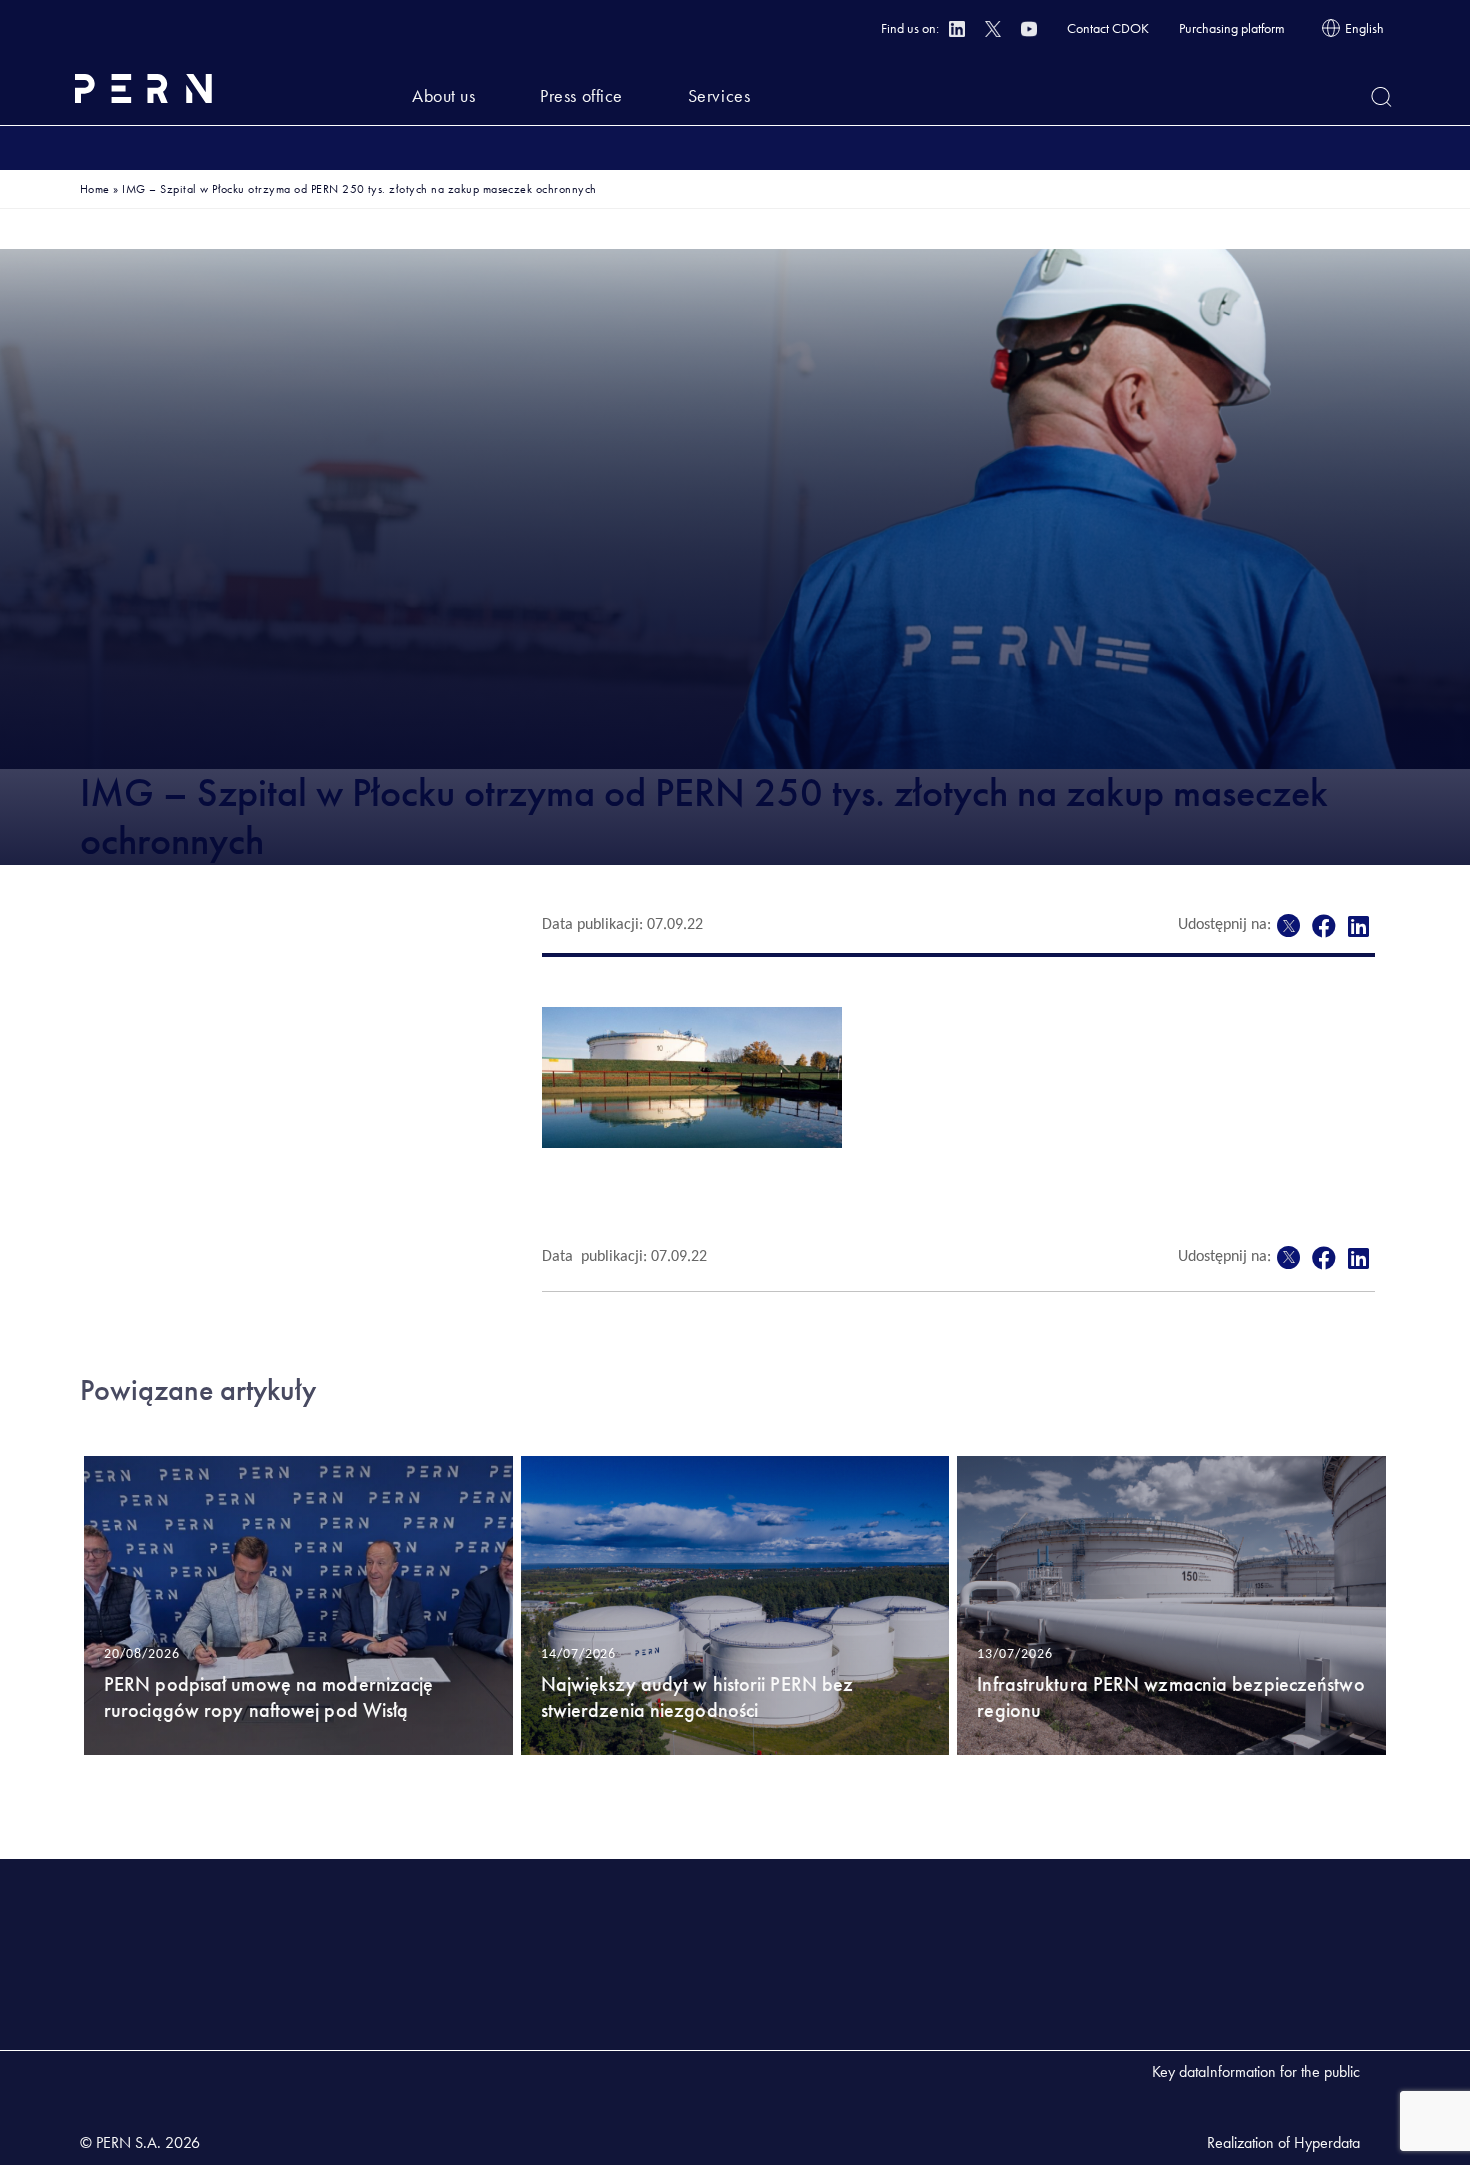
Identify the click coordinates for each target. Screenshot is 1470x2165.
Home (95, 189)
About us (443, 95)
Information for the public (1283, 2071)
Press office (581, 95)
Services (719, 95)
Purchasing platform (1232, 28)
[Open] (1381, 97)
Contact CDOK (1108, 28)
